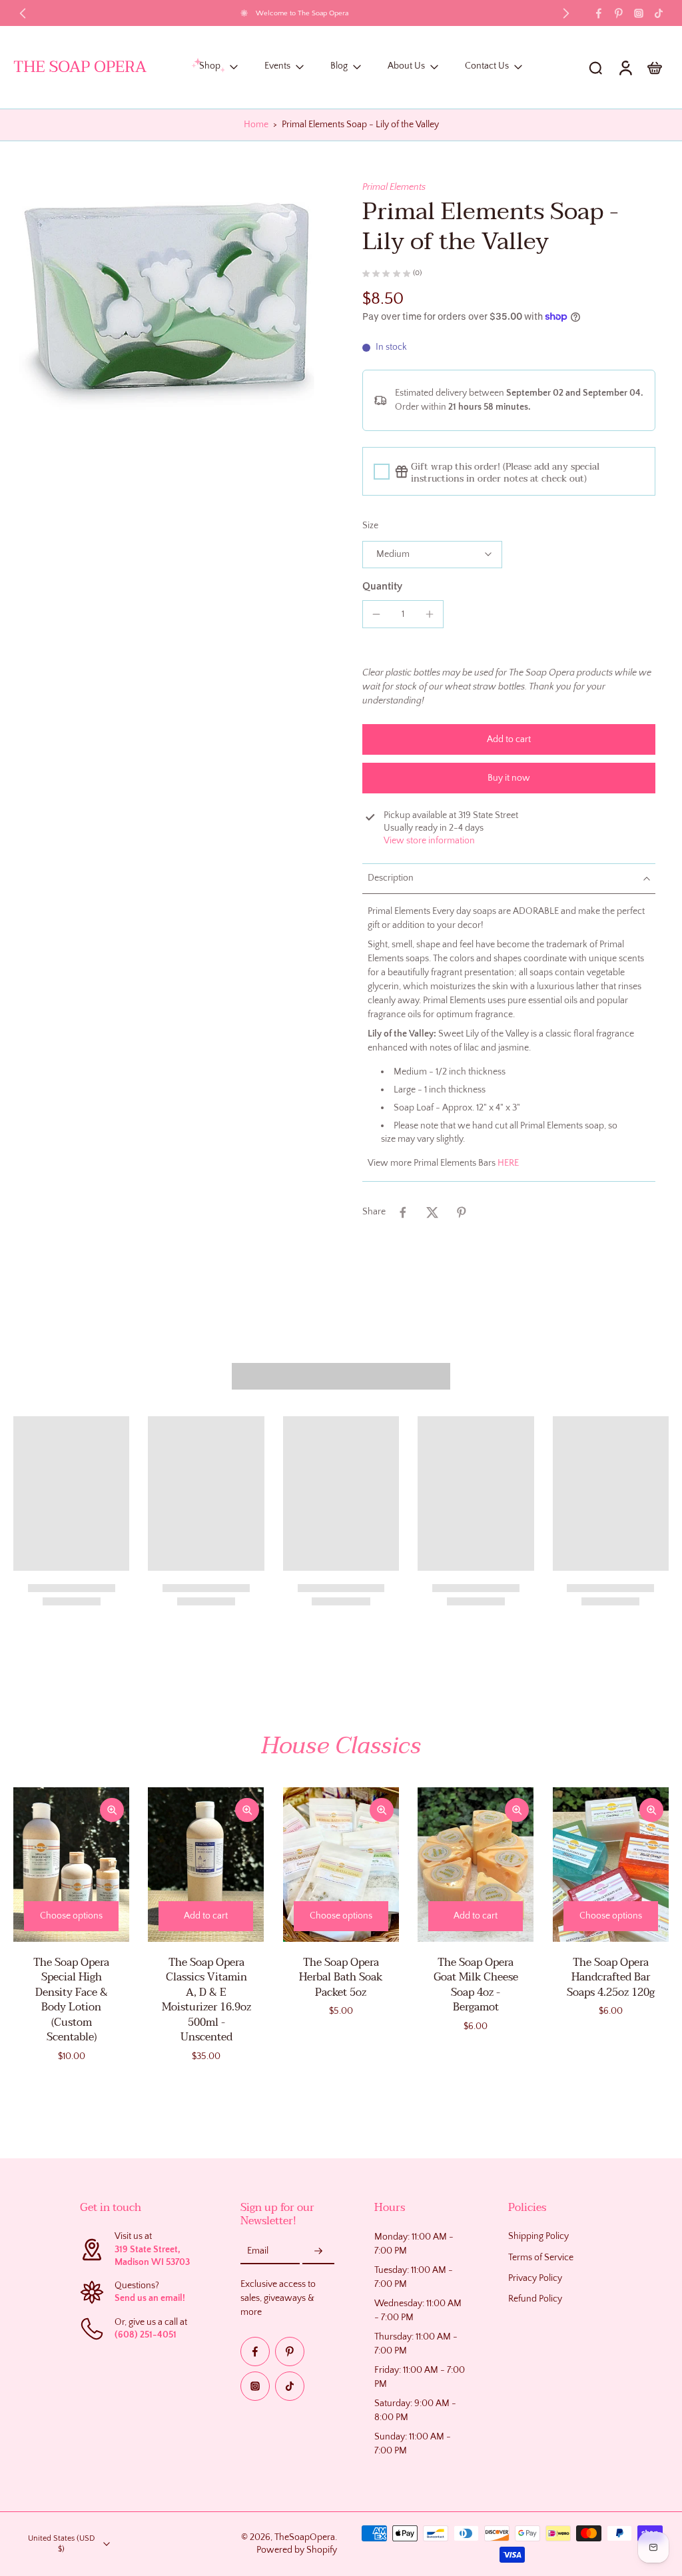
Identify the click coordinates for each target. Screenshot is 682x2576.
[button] (509, 739)
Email (258, 2251)
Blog (339, 67)
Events (277, 67)
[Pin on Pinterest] (462, 1212)
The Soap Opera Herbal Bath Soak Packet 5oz (341, 1977)
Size (370, 526)
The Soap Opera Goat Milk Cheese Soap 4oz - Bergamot (476, 1985)
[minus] (376, 614)
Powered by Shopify (297, 2550)
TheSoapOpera (305, 2537)
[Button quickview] (112, 1810)
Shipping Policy (538, 2236)
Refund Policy (535, 2299)
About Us (406, 67)
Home (256, 125)
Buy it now (509, 778)
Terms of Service (541, 2258)
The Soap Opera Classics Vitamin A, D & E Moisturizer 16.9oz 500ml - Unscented (206, 2000)
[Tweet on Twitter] (432, 1212)
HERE (508, 1163)
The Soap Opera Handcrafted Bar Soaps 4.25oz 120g (611, 1977)
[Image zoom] (167, 306)
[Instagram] (639, 13)
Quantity (382, 586)
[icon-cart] (654, 67)
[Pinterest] (619, 13)
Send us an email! (150, 2298)
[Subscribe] (318, 2252)
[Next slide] (566, 13)
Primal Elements (394, 187)
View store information (429, 841)
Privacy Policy (535, 2278)
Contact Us (487, 67)
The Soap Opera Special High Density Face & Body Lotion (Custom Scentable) (71, 2000)
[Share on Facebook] (403, 1212)
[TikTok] (659, 13)
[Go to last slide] (23, 13)
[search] (595, 67)
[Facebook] (599, 13)
